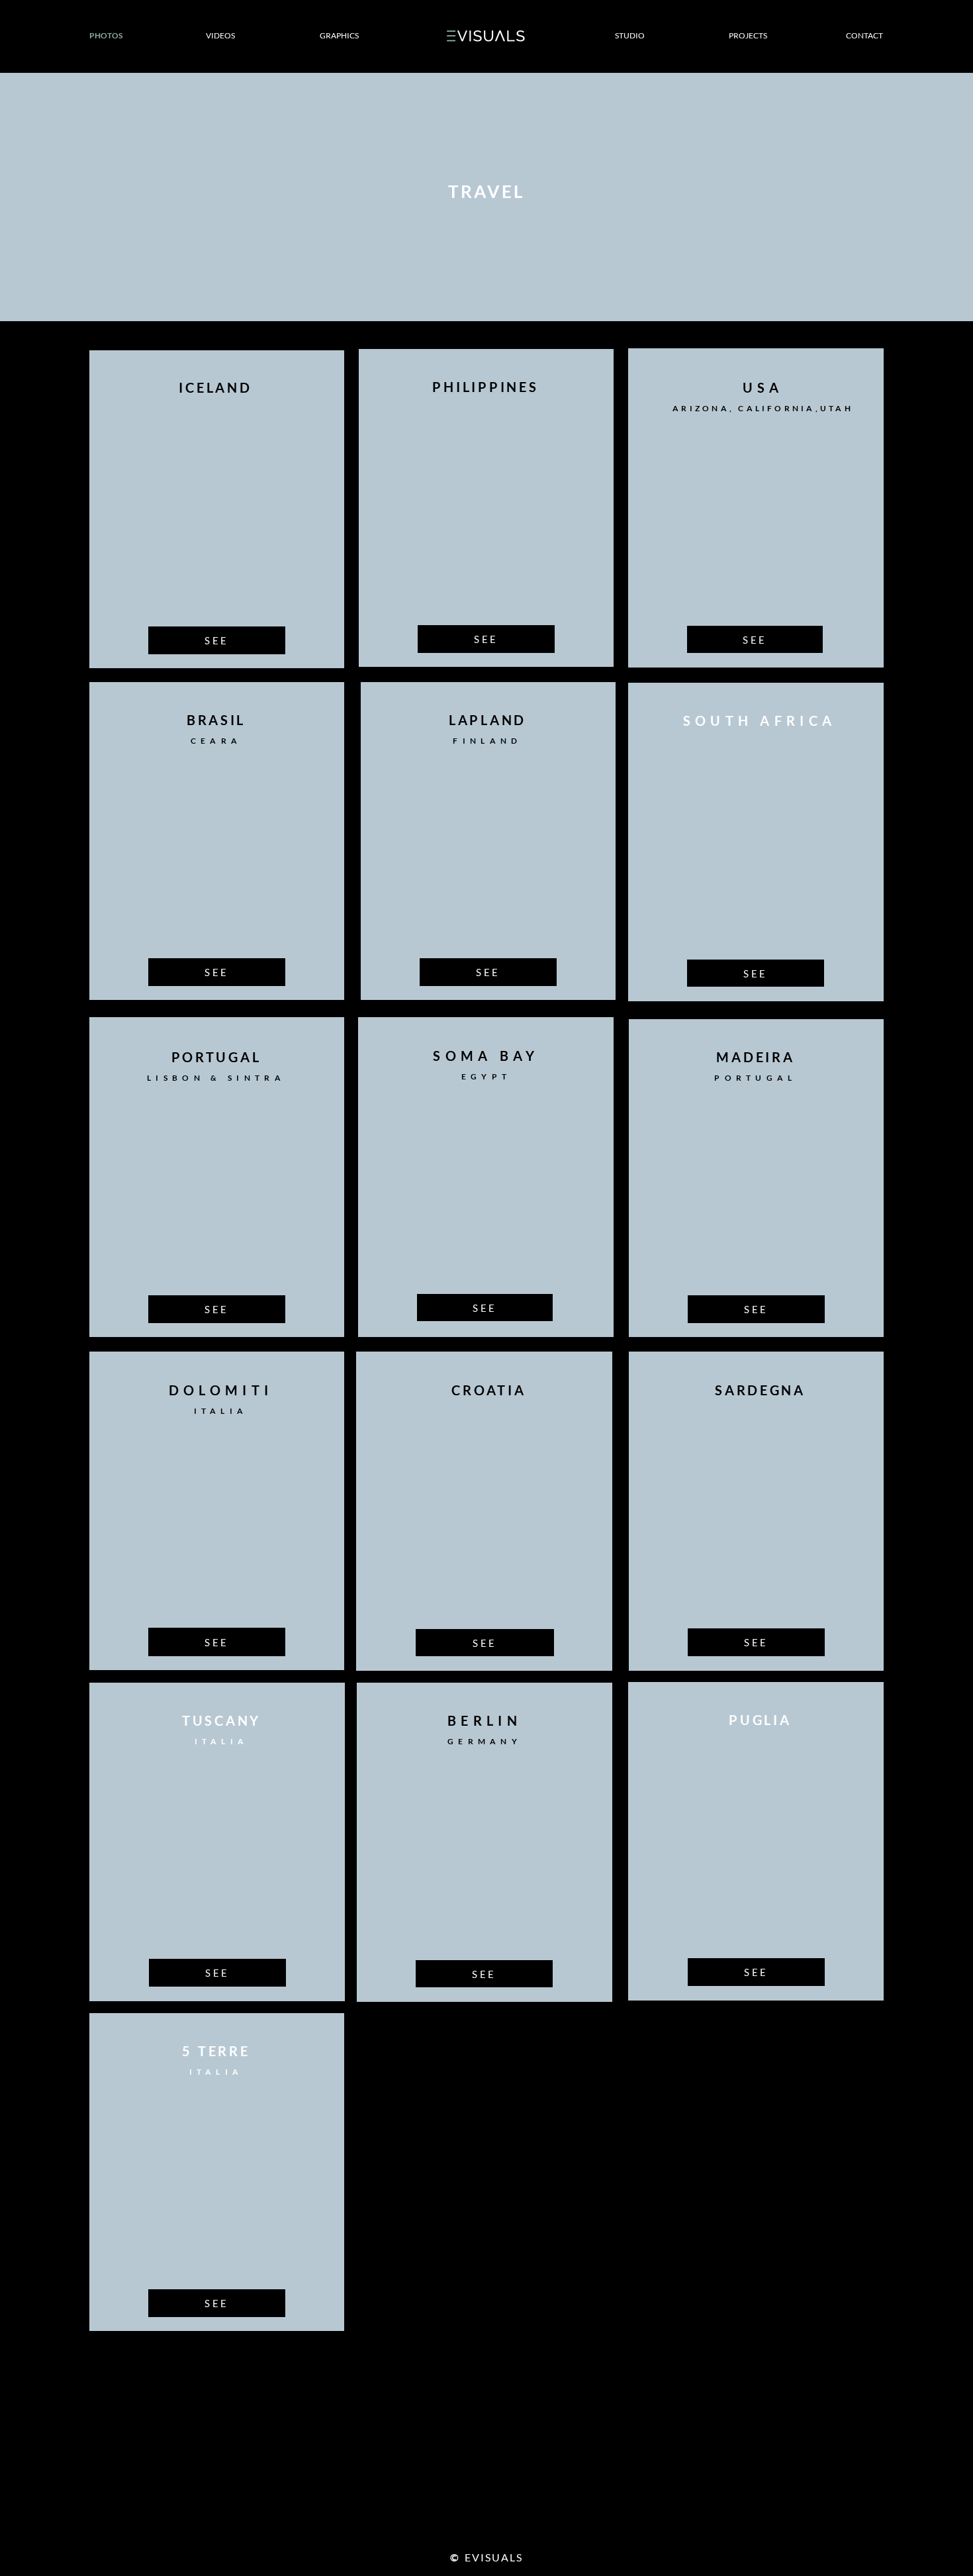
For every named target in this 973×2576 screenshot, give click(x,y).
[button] (492, 2557)
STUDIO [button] (630, 35)
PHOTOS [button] (106, 35)
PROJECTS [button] (748, 35)
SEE (217, 640)
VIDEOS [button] (220, 35)
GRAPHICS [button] (339, 35)
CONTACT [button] (864, 35)
